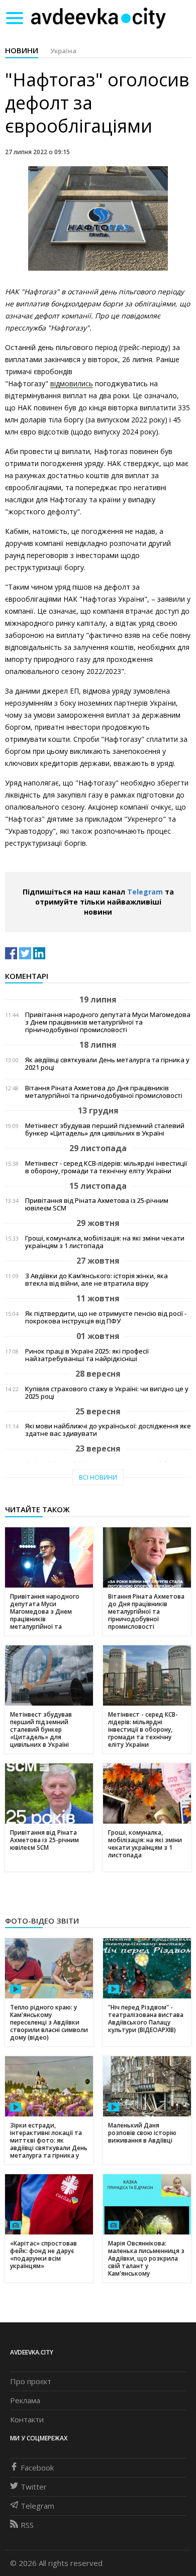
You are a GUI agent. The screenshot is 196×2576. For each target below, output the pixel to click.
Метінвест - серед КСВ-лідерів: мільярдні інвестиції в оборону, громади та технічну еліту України (106, 1167)
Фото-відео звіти (42, 1921)
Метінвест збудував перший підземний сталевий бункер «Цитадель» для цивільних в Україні (105, 1130)
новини (22, 50)
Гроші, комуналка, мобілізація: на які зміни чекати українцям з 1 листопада (105, 1242)
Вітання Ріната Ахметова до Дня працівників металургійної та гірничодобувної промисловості (104, 1092)
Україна (63, 51)
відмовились (72, 383)
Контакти (27, 2419)
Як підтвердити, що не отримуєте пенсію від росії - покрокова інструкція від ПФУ (106, 1317)
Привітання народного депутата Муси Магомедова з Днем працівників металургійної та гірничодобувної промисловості (108, 1022)
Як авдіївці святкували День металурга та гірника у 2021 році (107, 1064)
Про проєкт (31, 2381)
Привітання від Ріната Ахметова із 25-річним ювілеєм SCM (97, 1204)
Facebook (37, 2468)
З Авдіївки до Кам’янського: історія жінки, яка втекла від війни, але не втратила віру (96, 1280)
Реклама (25, 2400)
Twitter (34, 2487)
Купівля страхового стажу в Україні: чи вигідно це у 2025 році (107, 1393)
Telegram (145, 892)
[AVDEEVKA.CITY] (99, 18)
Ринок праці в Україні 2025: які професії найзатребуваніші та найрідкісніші (87, 1355)
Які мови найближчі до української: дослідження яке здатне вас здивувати (108, 1430)
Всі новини (98, 1477)
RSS (27, 2525)
